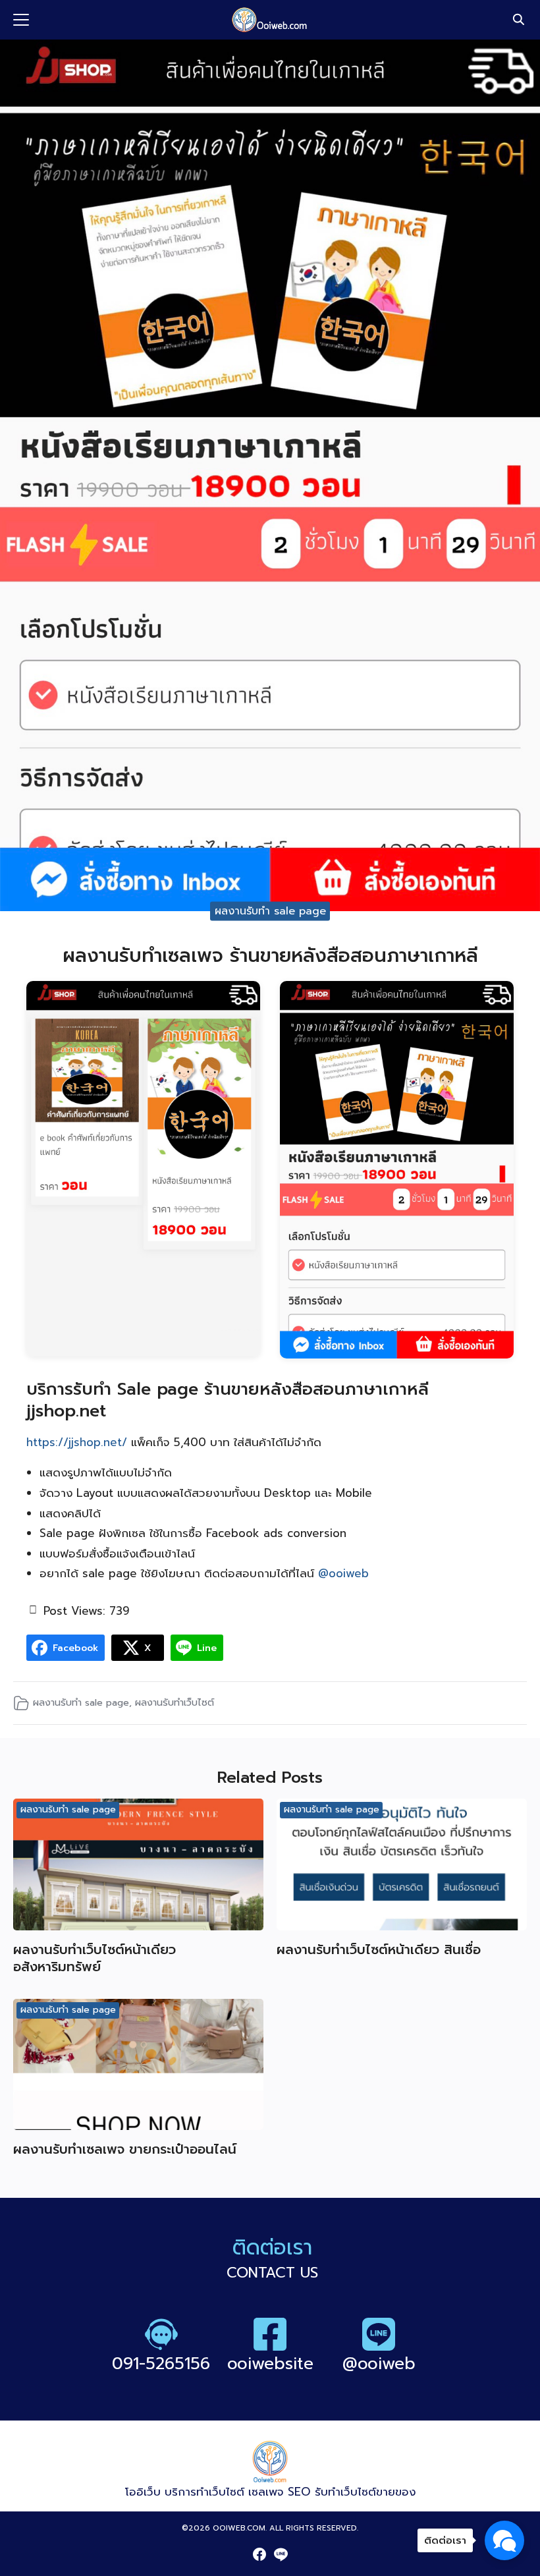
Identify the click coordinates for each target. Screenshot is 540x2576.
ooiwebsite (270, 2364)
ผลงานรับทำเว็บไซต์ (175, 1702)
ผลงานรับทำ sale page (270, 910)
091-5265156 (161, 2364)
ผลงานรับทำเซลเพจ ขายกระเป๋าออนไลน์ (125, 2149)
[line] (281, 2554)
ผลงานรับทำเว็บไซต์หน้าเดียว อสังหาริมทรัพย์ (94, 1958)
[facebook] (259, 2554)
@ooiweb (343, 1573)
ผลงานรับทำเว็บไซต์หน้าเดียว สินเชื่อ (379, 1949)
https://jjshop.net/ (77, 1442)
